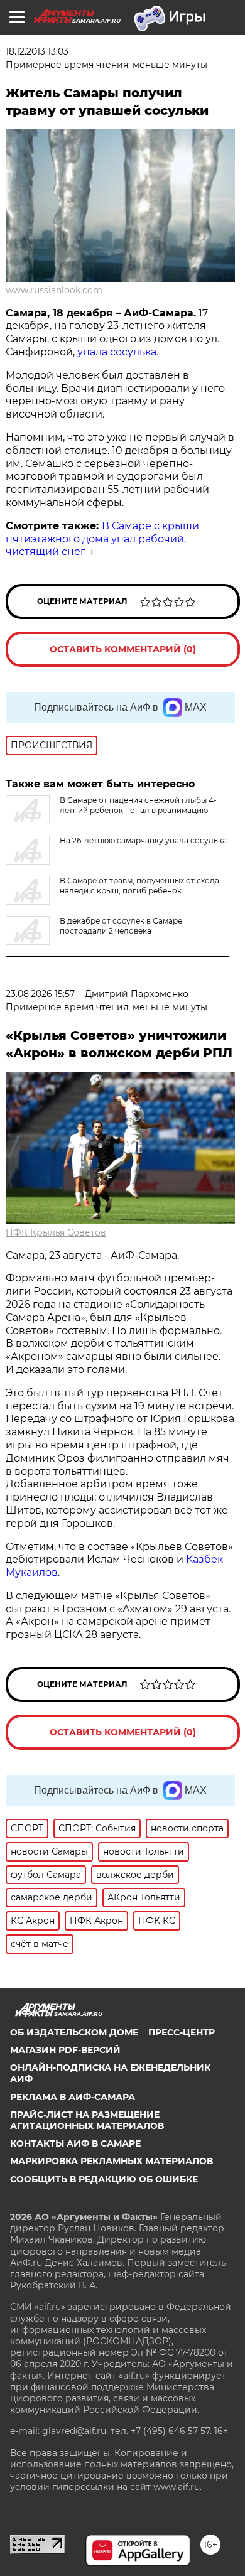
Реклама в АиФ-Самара (73, 2097)
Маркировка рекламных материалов (112, 2161)
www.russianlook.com (54, 290)
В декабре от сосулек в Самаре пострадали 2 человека (121, 926)
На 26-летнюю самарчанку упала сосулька (143, 840)
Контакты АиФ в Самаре (75, 2143)
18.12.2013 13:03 (37, 51)
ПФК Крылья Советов (56, 1232)
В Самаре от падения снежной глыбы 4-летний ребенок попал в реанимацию (138, 805)
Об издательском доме (74, 2032)
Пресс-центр (182, 2032)
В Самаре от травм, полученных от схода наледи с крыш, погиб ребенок (139, 886)
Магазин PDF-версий (65, 2050)
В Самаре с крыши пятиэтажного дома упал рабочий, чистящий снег (102, 539)
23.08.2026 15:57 (40, 994)
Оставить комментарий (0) (123, 649)
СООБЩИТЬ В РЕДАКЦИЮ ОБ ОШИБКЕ (104, 2179)
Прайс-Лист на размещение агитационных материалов (87, 2120)
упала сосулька (117, 352)
